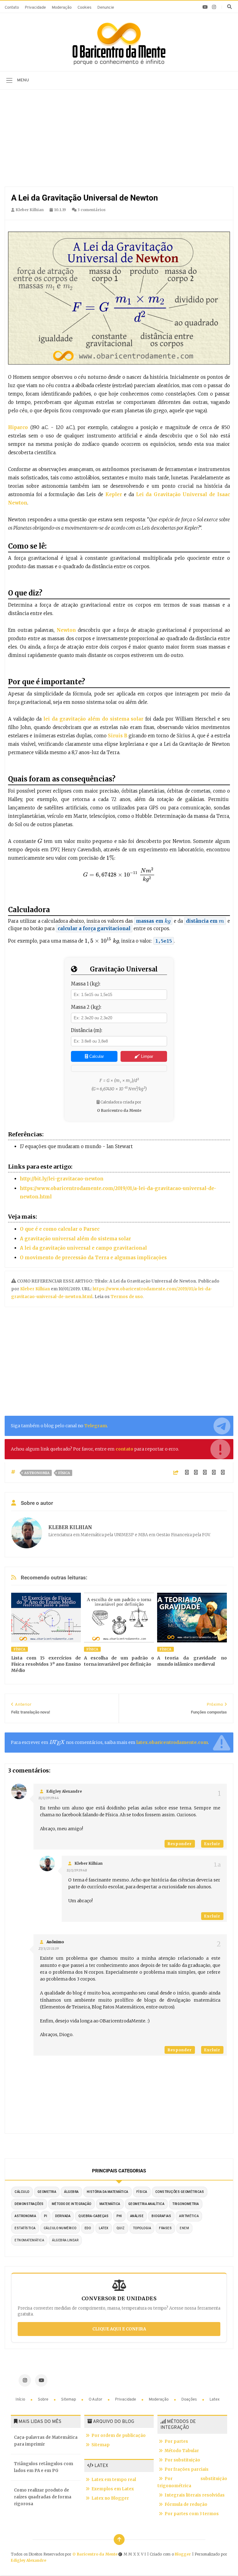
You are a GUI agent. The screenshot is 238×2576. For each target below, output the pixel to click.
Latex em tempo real (114, 2480)
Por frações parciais (187, 2469)
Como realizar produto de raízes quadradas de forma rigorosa (43, 2497)
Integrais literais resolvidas (195, 2495)
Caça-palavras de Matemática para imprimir (46, 2441)
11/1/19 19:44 (49, 1798)
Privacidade (35, 8)
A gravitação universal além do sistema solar (75, 1239)
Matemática (110, 2204)
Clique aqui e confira (119, 2329)
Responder (180, 1844)
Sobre (44, 2399)
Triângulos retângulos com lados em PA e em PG (44, 2467)
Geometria (47, 2192)
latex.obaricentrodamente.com (172, 1742)
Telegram (96, 1426)
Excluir (212, 1844)
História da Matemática (108, 2192)
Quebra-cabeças (93, 2216)
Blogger (183, 2554)
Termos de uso (126, 1297)
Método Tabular (182, 2451)
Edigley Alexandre (64, 1791)
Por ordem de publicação (119, 2436)
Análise (137, 2216)
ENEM (184, 2228)
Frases (165, 2228)
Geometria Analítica (146, 2204)
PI (46, 2216)
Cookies (84, 8)
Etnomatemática (29, 2240)
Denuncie (106, 8)
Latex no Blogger (110, 2498)
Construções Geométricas (180, 2192)
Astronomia (37, 1473)
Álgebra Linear (65, 2240)
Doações (190, 2399)
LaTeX (104, 2228)
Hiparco (19, 427)
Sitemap (69, 2399)
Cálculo (22, 2192)
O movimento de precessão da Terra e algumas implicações (93, 1258)
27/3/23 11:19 (48, 1949)
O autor (96, 2399)
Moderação (62, 8)
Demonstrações (29, 2204)
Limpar (146, 1056)
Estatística (25, 2228)
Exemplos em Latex (113, 2489)
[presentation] (40, 841)
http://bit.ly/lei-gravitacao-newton (62, 1179)
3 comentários (91, 210)
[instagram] (214, 7)
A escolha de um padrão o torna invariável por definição (119, 1661)
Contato (12, 8)
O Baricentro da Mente (95, 2554)
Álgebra (71, 2192)
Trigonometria (186, 2204)
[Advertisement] (119, 140)
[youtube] (205, 7)
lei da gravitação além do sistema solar (93, 719)
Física (64, 1473)
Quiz (121, 2228)
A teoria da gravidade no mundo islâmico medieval (192, 1661)
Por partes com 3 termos (192, 2514)
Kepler (115, 494)
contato (124, 1449)
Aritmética (189, 2216)
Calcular (96, 1056)
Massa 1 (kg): (86, 984)
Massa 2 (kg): (86, 1007)
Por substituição (182, 2460)
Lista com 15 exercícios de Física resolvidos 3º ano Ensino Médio (46, 1664)
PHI (119, 2216)
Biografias (161, 2216)
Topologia (142, 2228)
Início (21, 2399)
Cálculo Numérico (60, 2228)
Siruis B (118, 736)
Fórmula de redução (186, 2504)
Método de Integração (72, 2204)
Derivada (63, 2216)
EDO (88, 2228)
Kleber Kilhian (35, 1289)
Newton (66, 630)
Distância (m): (87, 1030)
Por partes (176, 2441)
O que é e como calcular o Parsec (60, 1229)
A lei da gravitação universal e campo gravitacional (83, 1248)
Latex (215, 2399)
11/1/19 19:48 (77, 1870)
